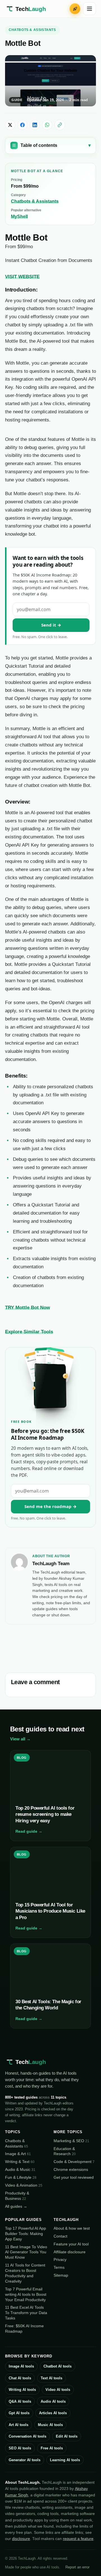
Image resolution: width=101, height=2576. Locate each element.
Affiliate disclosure (70, 2252)
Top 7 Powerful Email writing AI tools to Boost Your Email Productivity (26, 2294)
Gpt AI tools (19, 2413)
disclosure (21, 2539)
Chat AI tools (20, 2378)
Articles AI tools (53, 2413)
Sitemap (61, 2275)
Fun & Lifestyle (21, 2177)
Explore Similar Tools (29, 1332)
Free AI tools (52, 2448)
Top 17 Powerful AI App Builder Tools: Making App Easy (26, 2234)
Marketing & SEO (71, 2141)
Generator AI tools (25, 2460)
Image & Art (18, 2154)
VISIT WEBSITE (22, 277)
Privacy (60, 2259)
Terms (59, 2267)
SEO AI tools (20, 2448)
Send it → (51, 625)
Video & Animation (24, 2185)
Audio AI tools (53, 2401)
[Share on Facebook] (22, 125)
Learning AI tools (65, 2460)
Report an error (77, 2567)
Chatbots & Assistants (32, 30)
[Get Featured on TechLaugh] (75, 9)
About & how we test (72, 2228)
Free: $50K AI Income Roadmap (24, 2329)
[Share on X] (10, 125)
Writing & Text (20, 2162)
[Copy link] (60, 125)
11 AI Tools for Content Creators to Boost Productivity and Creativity (25, 2273)
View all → (20, 1739)
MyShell (19, 216)
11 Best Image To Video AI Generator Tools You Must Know (26, 2252)
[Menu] (89, 9)
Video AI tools (58, 2390)
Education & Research (65, 2151)
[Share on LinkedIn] (35, 125)
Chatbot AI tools (58, 2366)
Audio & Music (20, 2169)
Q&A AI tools (20, 2401)
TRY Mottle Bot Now (27, 1307)
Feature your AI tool (71, 2244)
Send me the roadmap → (50, 1506)
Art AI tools (19, 2425)
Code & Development (74, 2162)
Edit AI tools (67, 2436)
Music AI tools (50, 2425)
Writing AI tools (22, 2390)
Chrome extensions (71, 2169)
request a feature (78, 2539)
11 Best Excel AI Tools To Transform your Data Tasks (26, 2313)
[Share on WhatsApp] (47, 125)
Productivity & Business (17, 2196)
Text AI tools (51, 2378)
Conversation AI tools (27, 2436)
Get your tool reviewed (74, 2177)
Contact (60, 2236)
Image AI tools (21, 2366)
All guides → (16, 2206)
